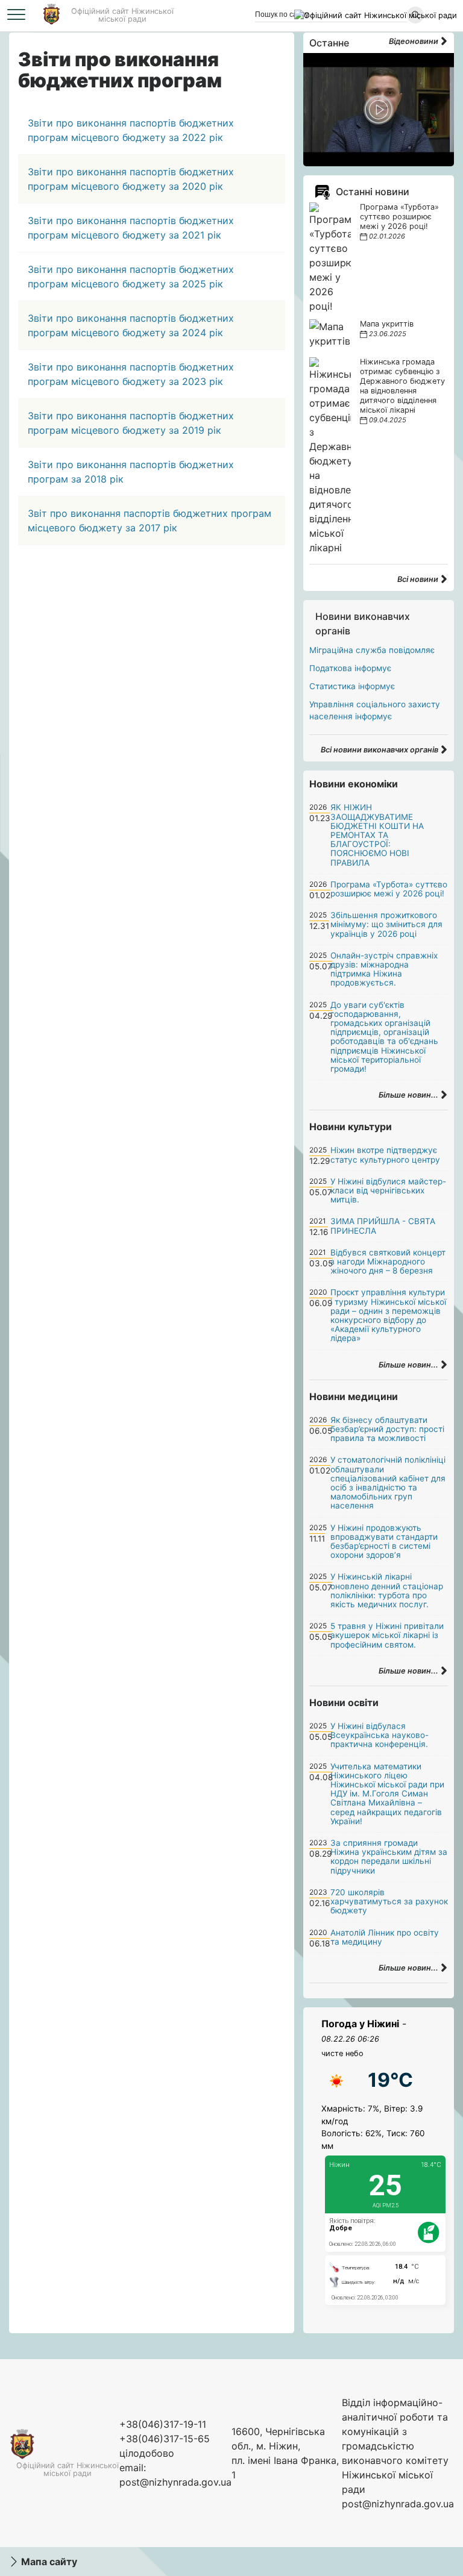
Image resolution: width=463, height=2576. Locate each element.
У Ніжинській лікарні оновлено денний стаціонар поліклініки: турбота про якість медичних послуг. (387, 1590)
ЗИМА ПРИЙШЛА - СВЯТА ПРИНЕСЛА (383, 1226)
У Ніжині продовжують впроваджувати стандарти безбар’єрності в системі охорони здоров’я (384, 1542)
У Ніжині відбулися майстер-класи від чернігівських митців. (388, 1190)
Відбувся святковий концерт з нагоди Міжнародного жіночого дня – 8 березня (388, 1261)
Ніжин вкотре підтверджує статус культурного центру (385, 1155)
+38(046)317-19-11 (163, 2424)
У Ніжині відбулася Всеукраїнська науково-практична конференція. (380, 1735)
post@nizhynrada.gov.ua (175, 2482)
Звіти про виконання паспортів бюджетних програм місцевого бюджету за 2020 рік (131, 179)
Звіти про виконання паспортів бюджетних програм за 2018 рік (131, 472)
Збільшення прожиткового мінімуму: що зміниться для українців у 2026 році (386, 924)
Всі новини (419, 579)
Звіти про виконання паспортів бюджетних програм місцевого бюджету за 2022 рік (131, 130)
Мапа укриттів (387, 324)
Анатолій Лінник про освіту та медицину (385, 1937)
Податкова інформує (350, 668)
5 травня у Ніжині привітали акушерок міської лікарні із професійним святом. (387, 1635)
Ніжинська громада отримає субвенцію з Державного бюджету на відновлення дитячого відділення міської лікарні (402, 386)
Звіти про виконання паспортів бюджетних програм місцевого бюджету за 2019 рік (131, 423)
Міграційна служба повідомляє (372, 650)
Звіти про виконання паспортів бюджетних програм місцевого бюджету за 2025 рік (131, 277)
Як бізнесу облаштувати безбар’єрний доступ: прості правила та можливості (387, 1429)
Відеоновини (414, 41)
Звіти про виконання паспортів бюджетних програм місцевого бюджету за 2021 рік (131, 228)
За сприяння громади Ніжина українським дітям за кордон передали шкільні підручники (389, 1857)
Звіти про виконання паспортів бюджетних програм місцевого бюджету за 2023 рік (131, 374)
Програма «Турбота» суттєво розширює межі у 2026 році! (399, 217)
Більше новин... (409, 1095)
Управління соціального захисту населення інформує (375, 710)
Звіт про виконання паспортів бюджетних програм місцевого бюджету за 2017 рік (150, 521)
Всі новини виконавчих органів (380, 750)
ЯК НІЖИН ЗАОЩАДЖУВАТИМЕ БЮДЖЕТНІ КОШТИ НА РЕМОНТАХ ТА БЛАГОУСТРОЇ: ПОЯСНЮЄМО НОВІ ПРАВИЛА (377, 835)
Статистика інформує (352, 686)
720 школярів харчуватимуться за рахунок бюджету (389, 1901)
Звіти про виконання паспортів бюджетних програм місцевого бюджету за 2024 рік (131, 325)
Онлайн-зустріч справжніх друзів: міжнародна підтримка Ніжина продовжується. (384, 969)
